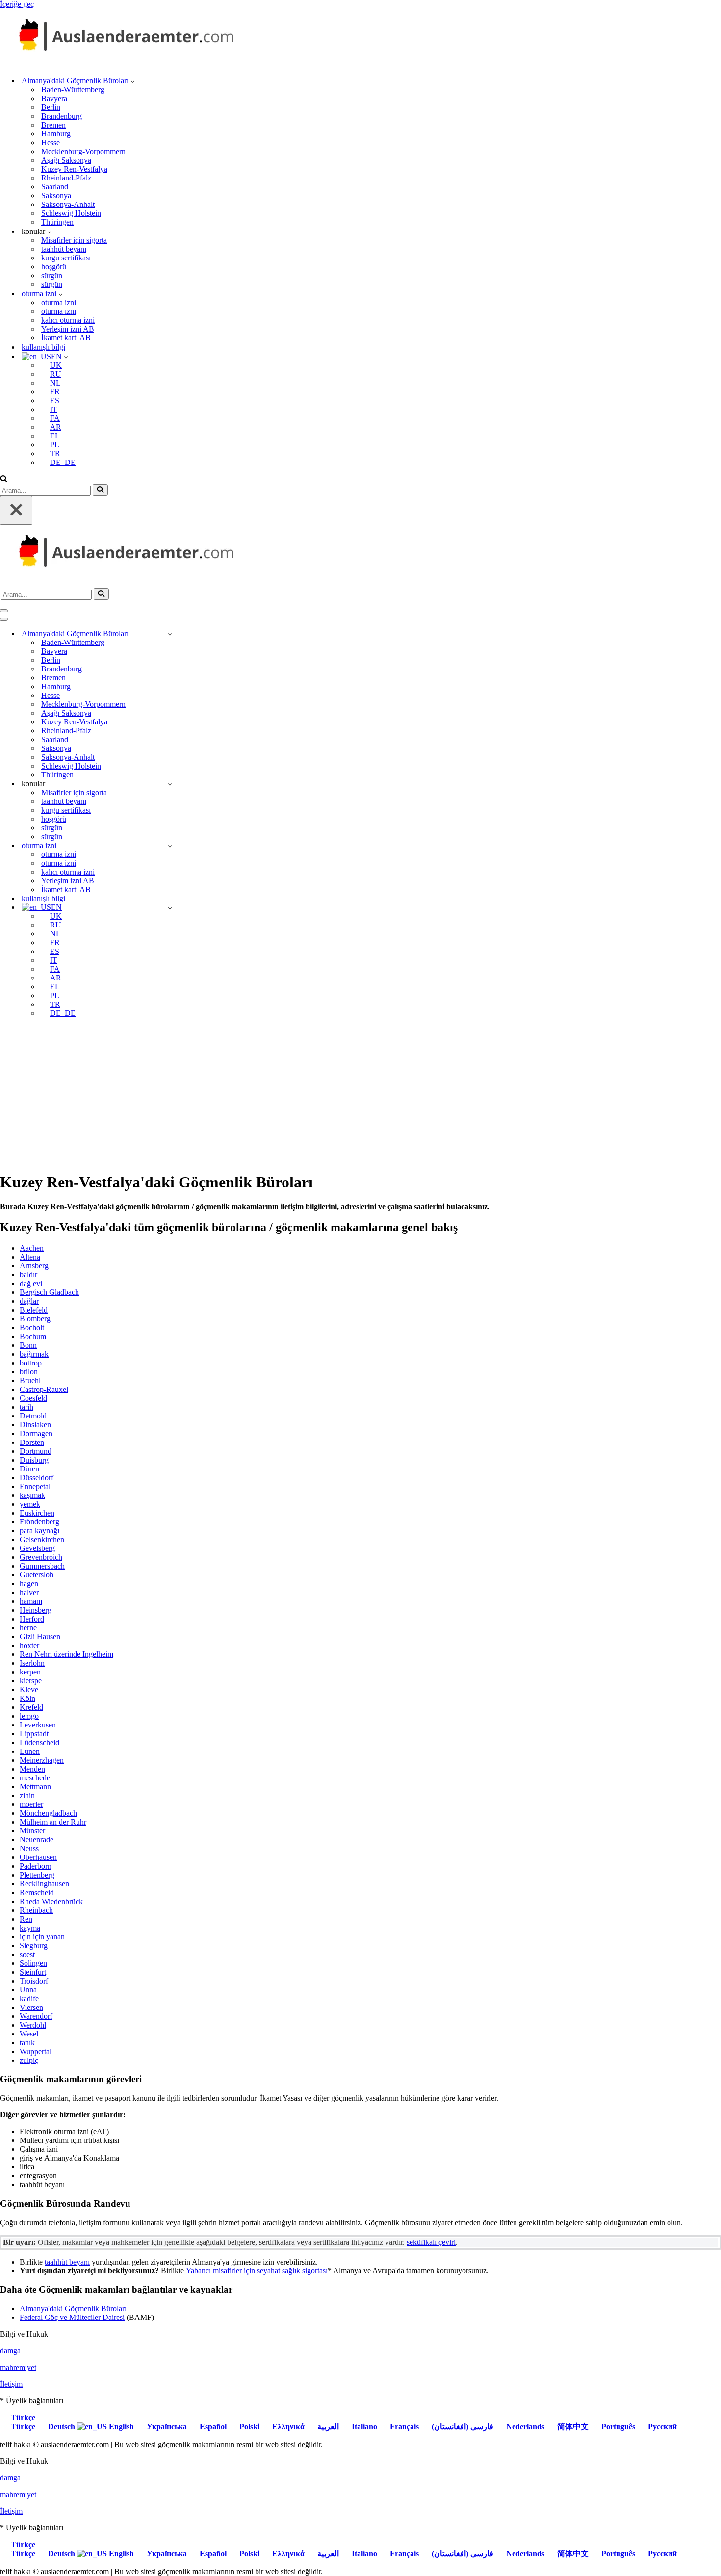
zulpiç (29, 2060)
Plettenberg (37, 1875)
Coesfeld (33, 1398)
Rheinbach (36, 1910)
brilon (29, 1372)
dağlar (29, 1301)
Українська (167, 2427)
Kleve (29, 1689)
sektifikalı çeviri (431, 2242)
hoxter (29, 1645)
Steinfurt (33, 1972)
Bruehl (30, 1380)
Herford (32, 1619)
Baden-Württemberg (73, 90)
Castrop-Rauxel (44, 1389)
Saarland (55, 187)
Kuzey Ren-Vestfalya (74, 169)
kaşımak (32, 1495)
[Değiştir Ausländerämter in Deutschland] (170, 634)
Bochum (33, 1336)
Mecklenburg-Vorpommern (83, 151)
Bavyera (54, 98)
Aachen (32, 1248)
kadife (29, 1998)
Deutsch (62, 2427)
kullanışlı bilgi (43, 347)
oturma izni (59, 302)
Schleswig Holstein (71, 213)
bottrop (31, 1363)
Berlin (51, 107)
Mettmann (35, 1787)
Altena (30, 1257)
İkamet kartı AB (66, 338)
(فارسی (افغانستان (463, 2427)
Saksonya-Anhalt (68, 204)
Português (618, 2427)
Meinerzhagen (42, 1760)
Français (404, 2427)
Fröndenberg (39, 1522)
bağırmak (34, 1354)
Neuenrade (37, 1840)
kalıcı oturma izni (68, 320)
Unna (28, 1990)
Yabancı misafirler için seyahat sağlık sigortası (257, 2271)
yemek (30, 1504)
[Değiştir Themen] (170, 784)
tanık (27, 2043)
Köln (27, 1698)
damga (10, 2351)
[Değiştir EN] (170, 908)
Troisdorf (34, 1981)
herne (28, 1628)
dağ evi (31, 1283)
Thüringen (57, 222)
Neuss (29, 1848)
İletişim (11, 2384)
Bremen (53, 125)
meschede (35, 1778)
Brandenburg (62, 116)
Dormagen (36, 1433)
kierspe (31, 1681)
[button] (133, 81)
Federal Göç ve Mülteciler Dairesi (72, 2317)
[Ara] (4, 479)
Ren (26, 1919)
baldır (28, 1275)
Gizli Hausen (40, 1636)
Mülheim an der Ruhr (53, 1822)
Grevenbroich (41, 1557)
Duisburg (34, 1460)
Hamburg (56, 134)
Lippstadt (34, 1734)
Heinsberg (36, 1610)
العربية (328, 2427)
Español (213, 2427)
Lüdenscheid (39, 1742)
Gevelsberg (37, 1548)
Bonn (28, 1345)
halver (29, 1592)
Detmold (33, 1416)
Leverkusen (38, 1725)
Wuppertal (36, 2051)
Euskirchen (37, 1513)
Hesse (51, 142)
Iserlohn (32, 1663)
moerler (31, 1804)
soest (27, 1954)
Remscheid (37, 1893)
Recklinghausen (44, 1884)
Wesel (29, 2034)
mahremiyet (18, 2367)
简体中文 (573, 2427)
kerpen (30, 1672)
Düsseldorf (37, 1478)
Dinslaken (35, 1425)
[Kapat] (16, 510)
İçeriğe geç (17, 4)
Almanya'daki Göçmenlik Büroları (73, 2308)
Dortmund (36, 1451)
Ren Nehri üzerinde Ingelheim (66, 1654)
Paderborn (36, 1866)
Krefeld (31, 1707)
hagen (29, 1584)
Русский (661, 2427)
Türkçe (22, 2417)
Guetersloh (37, 1575)
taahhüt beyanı (64, 249)
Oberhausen (38, 1857)
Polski (249, 2427)
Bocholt (32, 1327)
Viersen (31, 2007)
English (121, 2427)
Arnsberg (34, 1266)
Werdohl (33, 2025)
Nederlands (525, 2427)
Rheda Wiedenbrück (51, 1901)
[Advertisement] (360, 1094)
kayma (30, 1928)
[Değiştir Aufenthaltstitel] (170, 846)
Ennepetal (35, 1486)
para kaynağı (39, 1531)
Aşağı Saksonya (66, 160)
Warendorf (36, 2016)
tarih (26, 1407)
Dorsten (32, 1442)
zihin (27, 1795)
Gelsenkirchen (42, 1539)
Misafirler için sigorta (74, 240)
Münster (32, 1831)
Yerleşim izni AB (68, 329)
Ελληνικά (288, 2427)
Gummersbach (42, 1566)
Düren (29, 1469)
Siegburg (34, 1945)
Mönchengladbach (48, 1813)
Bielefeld (34, 1310)
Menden (32, 1769)
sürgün (52, 275)
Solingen (33, 1963)
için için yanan (42, 1937)
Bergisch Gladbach (49, 1292)
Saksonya (56, 195)
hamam (31, 1601)
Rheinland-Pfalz (66, 178)
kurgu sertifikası (66, 258)
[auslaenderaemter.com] (123, 64)
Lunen (30, 1751)
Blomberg (35, 1319)
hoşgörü (54, 267)
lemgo (29, 1716)
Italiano (364, 2427)
